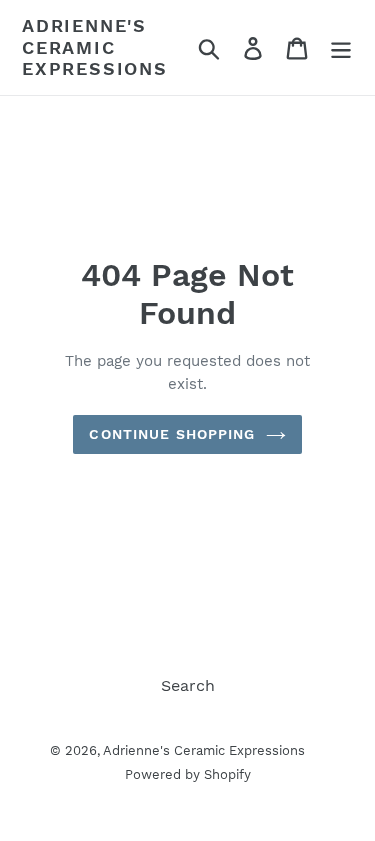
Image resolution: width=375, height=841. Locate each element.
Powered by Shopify (188, 774)
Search (188, 685)
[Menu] (341, 47)
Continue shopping (172, 434)
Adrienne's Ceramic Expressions (95, 47)
